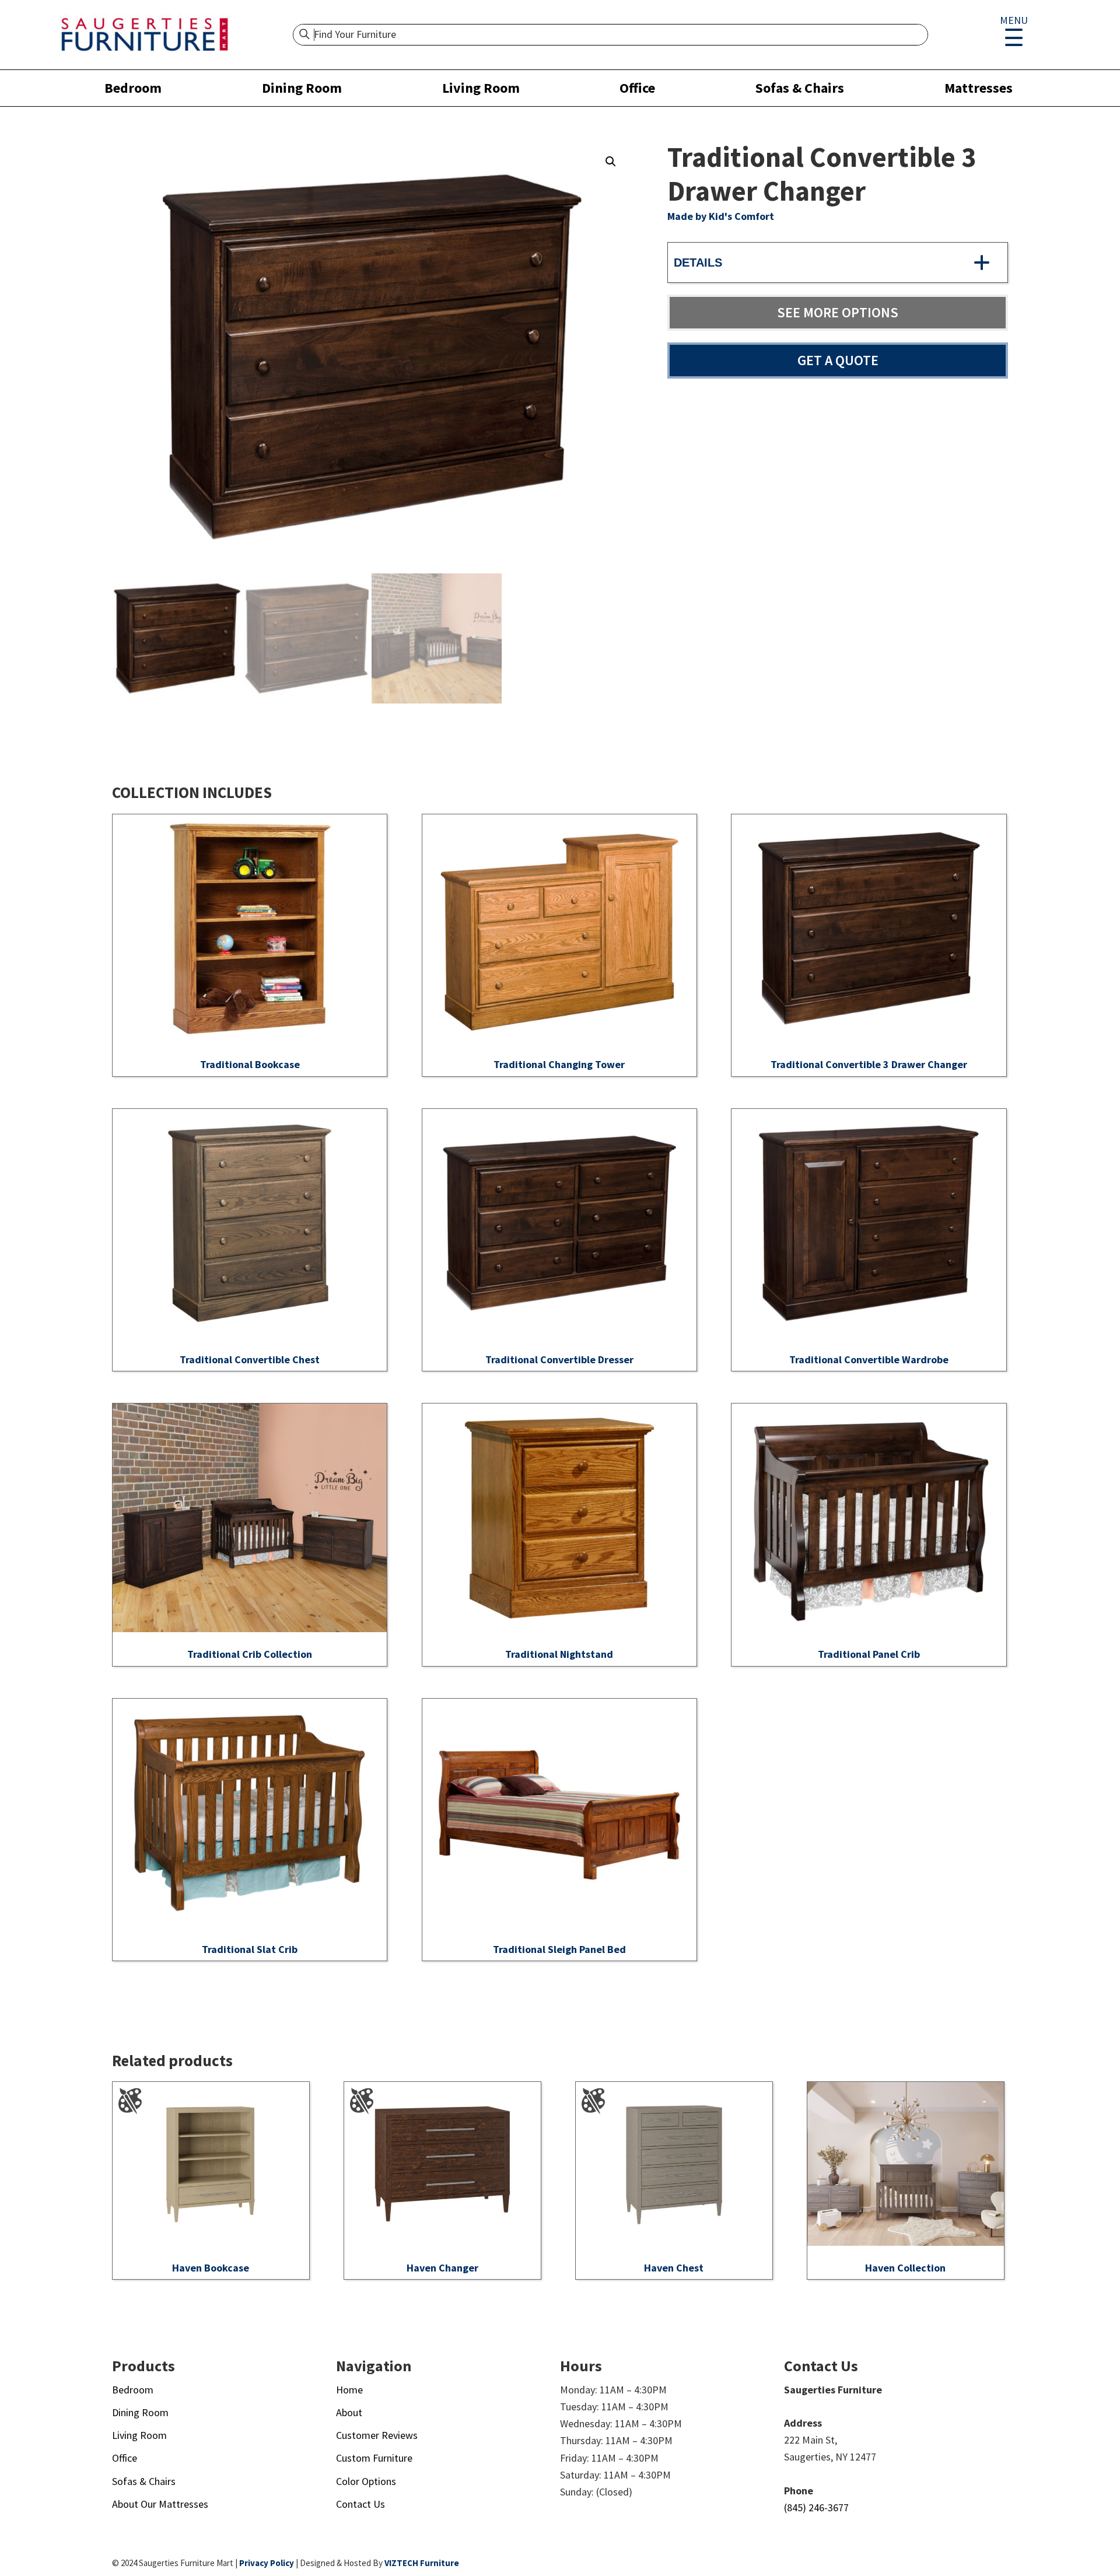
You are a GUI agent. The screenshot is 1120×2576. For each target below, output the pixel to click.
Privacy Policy (267, 2563)
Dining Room (302, 88)
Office (637, 88)
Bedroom (133, 88)
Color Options (366, 2481)
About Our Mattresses (160, 2504)
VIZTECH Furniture (422, 2563)
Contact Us (360, 2504)
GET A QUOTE (838, 360)
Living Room (481, 88)
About (349, 2412)
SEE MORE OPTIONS (838, 312)
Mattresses (979, 88)
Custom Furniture (374, 2458)
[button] (611, 162)
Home (349, 2390)
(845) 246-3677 (816, 2507)
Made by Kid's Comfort (721, 216)
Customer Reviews (377, 2435)
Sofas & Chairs (800, 88)
